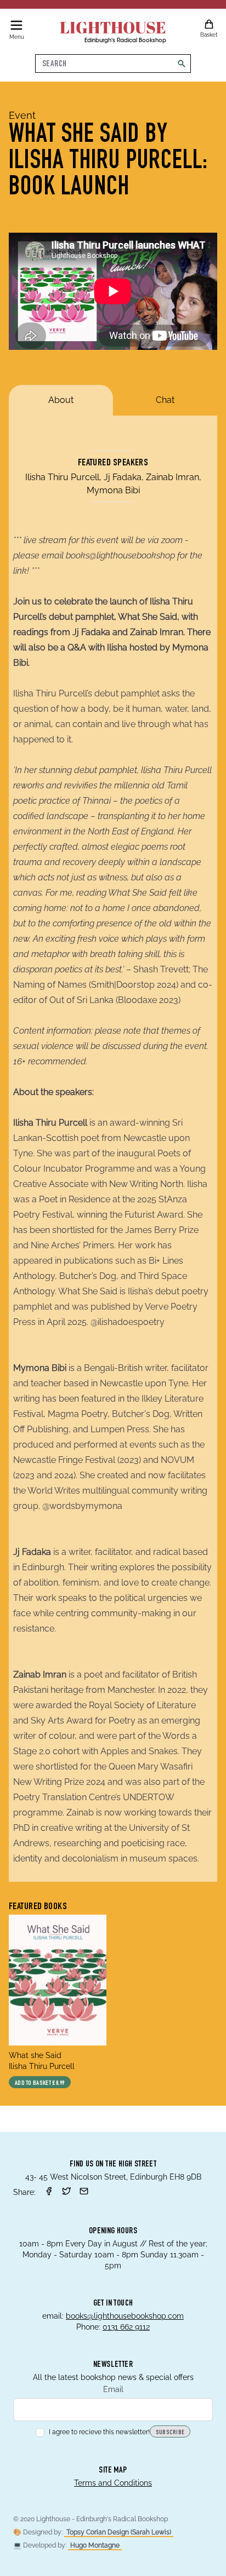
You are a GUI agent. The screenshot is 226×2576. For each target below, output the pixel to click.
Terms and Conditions (113, 2483)
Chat (165, 400)
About (61, 400)
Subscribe (170, 2433)
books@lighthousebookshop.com (125, 2316)
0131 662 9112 (126, 2327)
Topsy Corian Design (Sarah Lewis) (119, 2532)
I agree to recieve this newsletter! (99, 2432)
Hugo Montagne (95, 2545)
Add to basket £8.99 (40, 2083)
